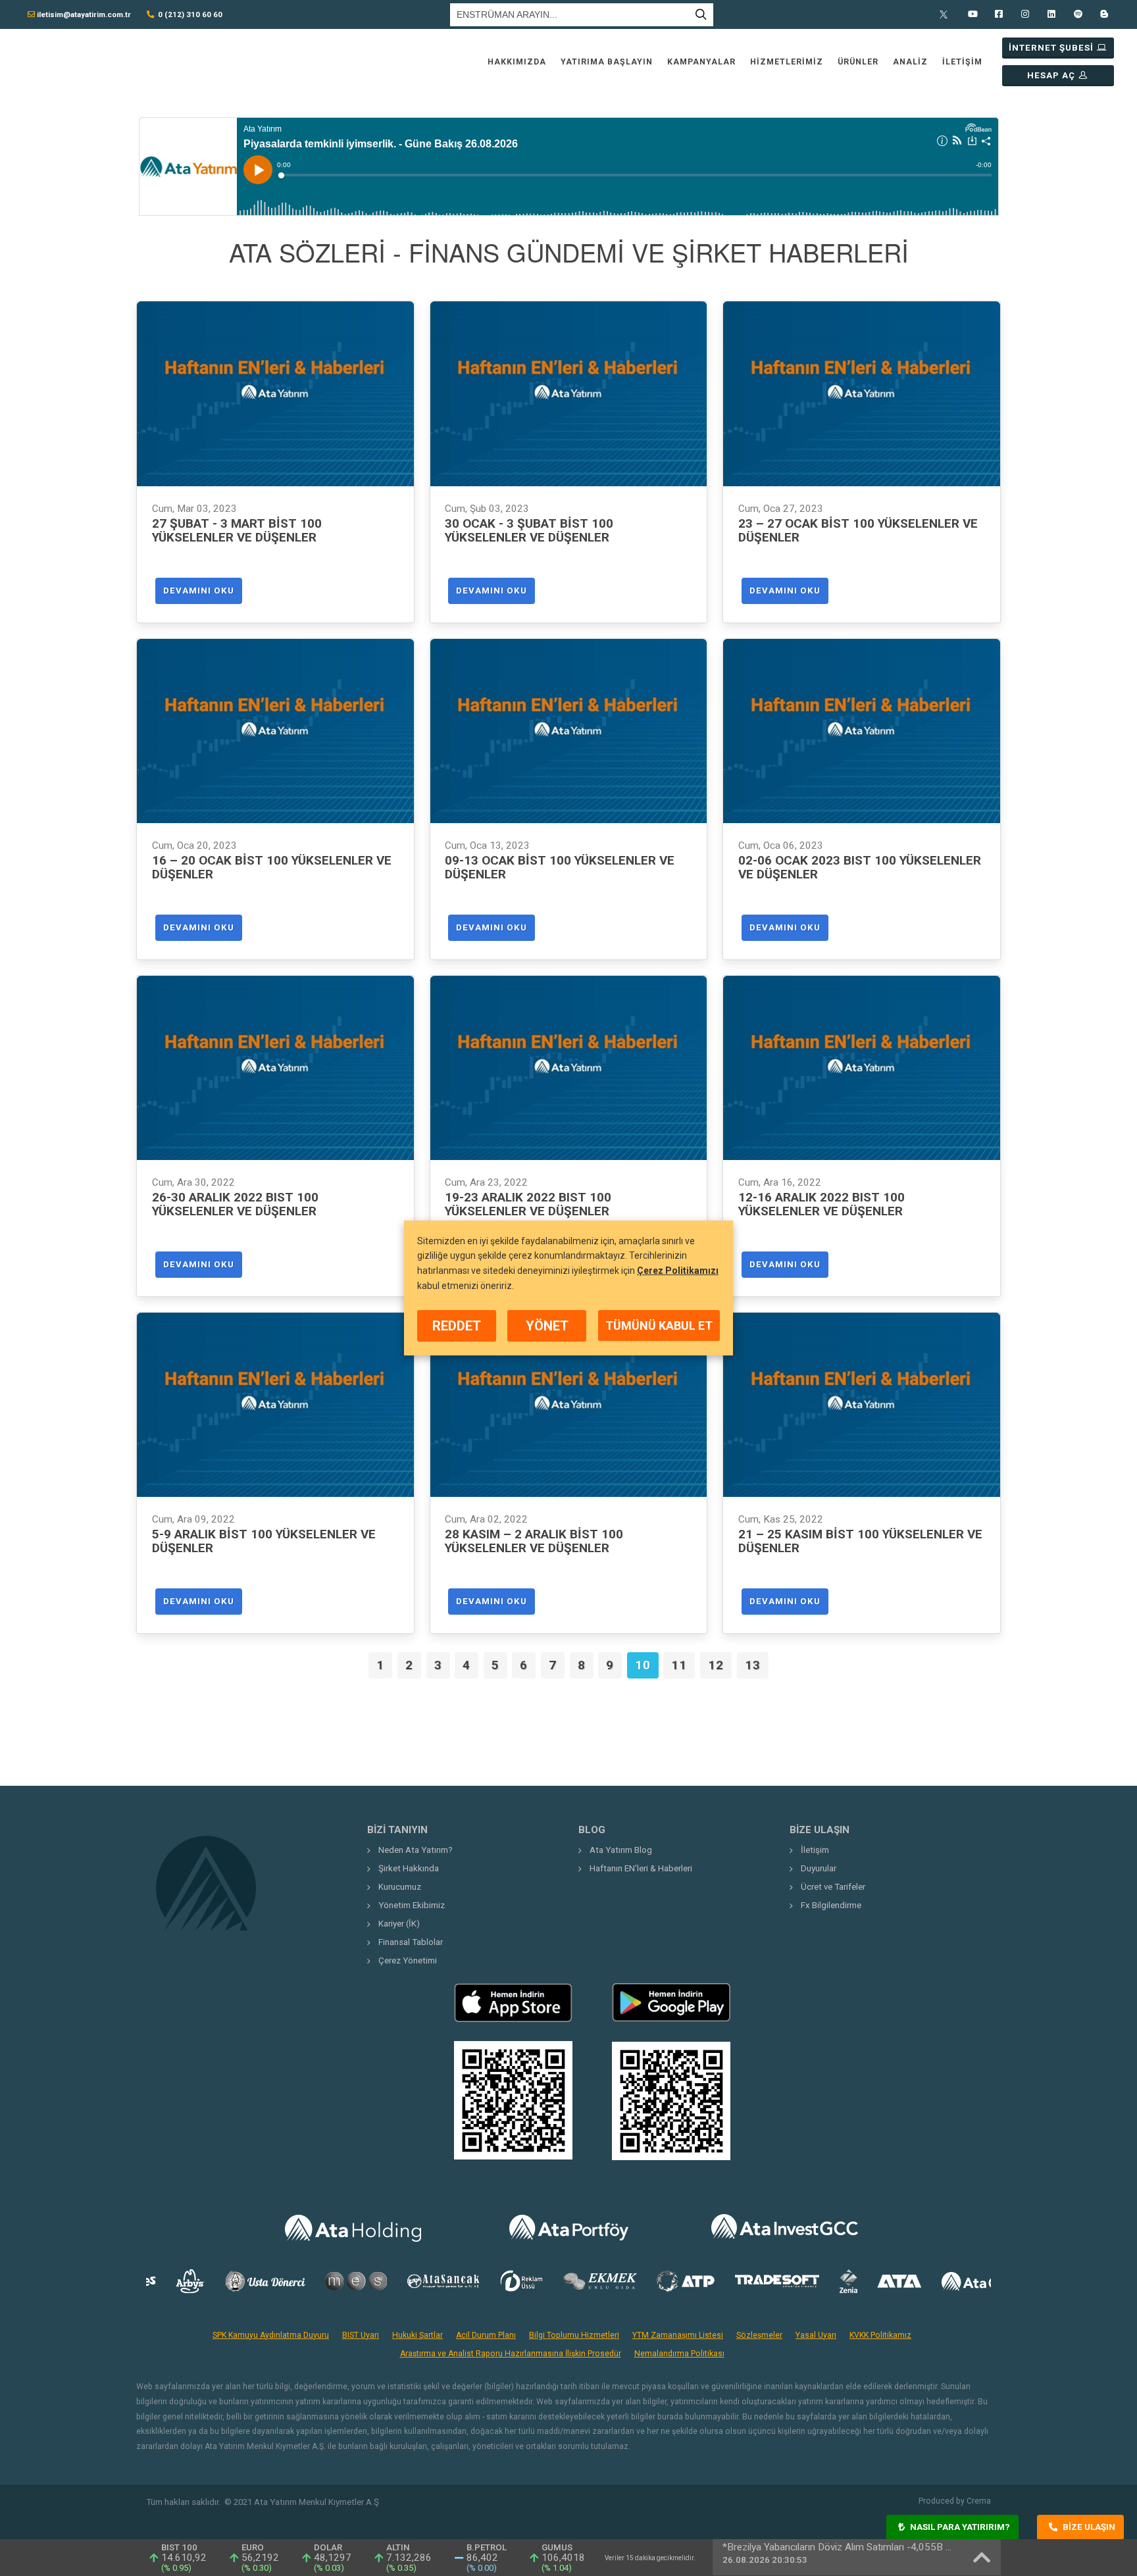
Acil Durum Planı (486, 2335)
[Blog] (1104, 14)
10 (643, 1665)
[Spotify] (1078, 14)
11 (679, 1665)
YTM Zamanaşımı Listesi (678, 2335)
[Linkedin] (1051, 14)
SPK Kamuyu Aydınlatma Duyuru (271, 2335)
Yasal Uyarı (816, 2335)
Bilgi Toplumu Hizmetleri (574, 2335)
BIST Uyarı (361, 2335)
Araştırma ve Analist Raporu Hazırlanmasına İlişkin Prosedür (511, 2354)
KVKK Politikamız (880, 2335)
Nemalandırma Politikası (679, 2354)
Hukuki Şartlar (417, 2335)
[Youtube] (973, 14)
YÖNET (547, 1326)
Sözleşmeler (759, 2335)
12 (716, 1665)
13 (753, 1665)
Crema (979, 2501)
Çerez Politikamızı (678, 1271)
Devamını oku (199, 591)
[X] (946, 14)
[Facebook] (999, 14)
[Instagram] (1025, 14)
